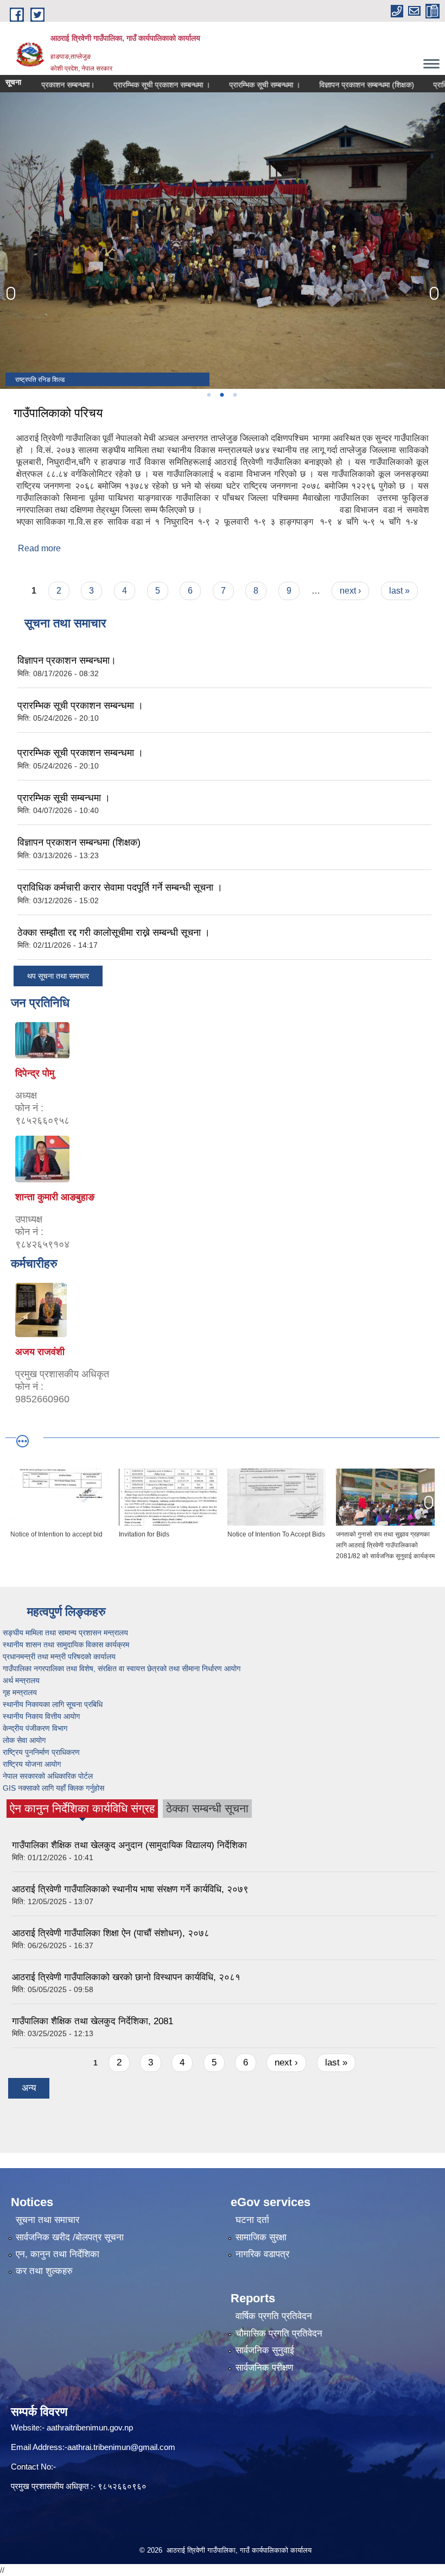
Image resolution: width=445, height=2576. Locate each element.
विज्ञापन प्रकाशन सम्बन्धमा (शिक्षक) (323, 85)
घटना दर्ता (252, 2220)
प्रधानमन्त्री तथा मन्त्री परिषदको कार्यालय (60, 1657)
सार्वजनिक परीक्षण (264, 2368)
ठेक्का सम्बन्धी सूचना (207, 1808)
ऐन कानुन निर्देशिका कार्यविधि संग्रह (82, 1810)
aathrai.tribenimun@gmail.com (121, 2447)
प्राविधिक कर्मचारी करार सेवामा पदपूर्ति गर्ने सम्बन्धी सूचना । (120, 887)
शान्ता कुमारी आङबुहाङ (55, 1197)
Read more (39, 548)
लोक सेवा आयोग (25, 1740)
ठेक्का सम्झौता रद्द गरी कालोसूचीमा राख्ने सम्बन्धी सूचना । (114, 933)
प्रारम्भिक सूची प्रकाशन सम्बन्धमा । (118, 85)
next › (350, 591)
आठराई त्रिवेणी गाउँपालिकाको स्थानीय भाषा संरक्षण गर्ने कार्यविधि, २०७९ (130, 1889)
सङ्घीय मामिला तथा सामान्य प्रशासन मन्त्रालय (68, 1633)
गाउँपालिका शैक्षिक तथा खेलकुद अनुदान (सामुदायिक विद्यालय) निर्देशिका (129, 1845)
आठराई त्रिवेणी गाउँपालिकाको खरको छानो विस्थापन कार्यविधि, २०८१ (126, 1977)
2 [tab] (221, 395)
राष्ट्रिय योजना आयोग (33, 1764)
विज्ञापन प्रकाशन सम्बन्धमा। (67, 660)
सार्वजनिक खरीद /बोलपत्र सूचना (70, 2237)
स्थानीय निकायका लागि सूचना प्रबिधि (54, 1704)
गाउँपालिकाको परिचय (58, 413)
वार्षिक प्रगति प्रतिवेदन (274, 2316)
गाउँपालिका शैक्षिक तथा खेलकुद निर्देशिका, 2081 (93, 2021)
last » (399, 591)
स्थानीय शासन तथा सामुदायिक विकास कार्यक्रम (67, 1645)
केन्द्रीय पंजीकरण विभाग (36, 1728)
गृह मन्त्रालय (21, 1692)
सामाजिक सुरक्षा (261, 2237)
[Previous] (11, 293)
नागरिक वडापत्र (262, 2254)
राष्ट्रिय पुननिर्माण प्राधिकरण (42, 1752)
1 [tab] (208, 395)
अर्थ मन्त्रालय (22, 1680)
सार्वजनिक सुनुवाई (265, 2350)
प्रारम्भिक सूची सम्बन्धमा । (221, 85)
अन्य (29, 2088)
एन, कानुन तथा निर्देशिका (58, 2254)
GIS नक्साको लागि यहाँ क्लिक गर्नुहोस (55, 1788)
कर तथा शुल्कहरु (44, 2271)
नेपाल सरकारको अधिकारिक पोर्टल (48, 1776)
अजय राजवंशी (40, 1352)
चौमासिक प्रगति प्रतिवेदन (279, 2333)
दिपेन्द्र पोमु (35, 1073)
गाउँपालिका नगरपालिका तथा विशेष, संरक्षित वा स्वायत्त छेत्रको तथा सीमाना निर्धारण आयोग (123, 1668)
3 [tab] (234, 395)
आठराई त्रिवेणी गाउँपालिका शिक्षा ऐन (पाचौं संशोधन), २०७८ (111, 1933)
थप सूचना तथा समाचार (58, 976)
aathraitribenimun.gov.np (89, 2427)
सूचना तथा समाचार (47, 2220)
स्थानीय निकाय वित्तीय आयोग (42, 1716)
